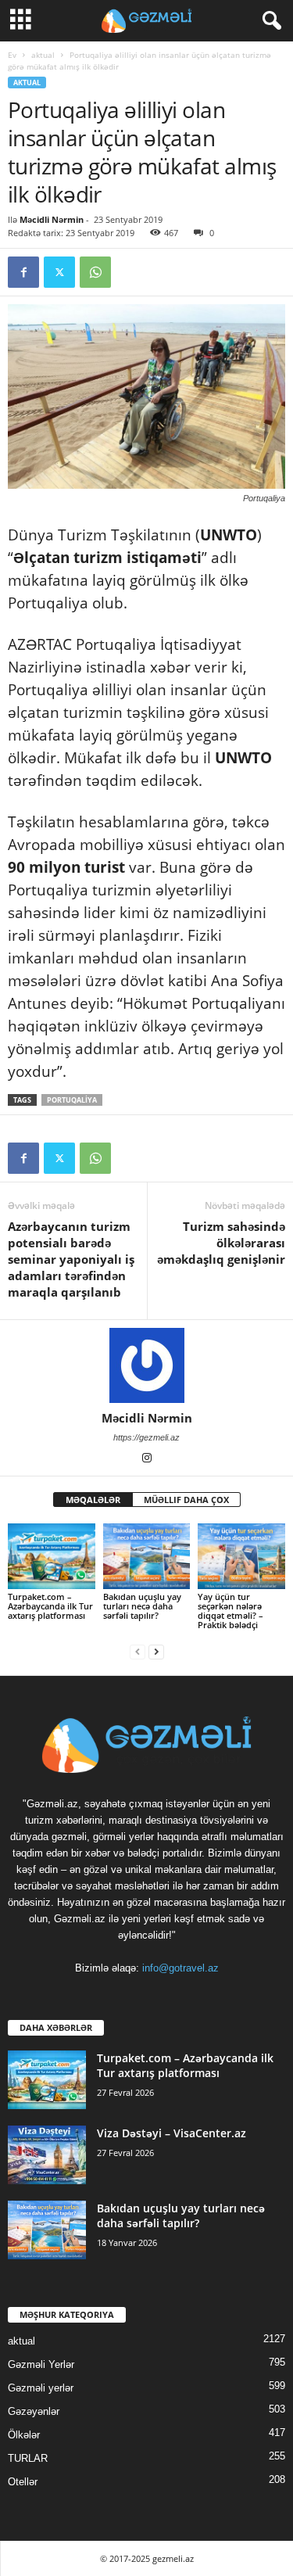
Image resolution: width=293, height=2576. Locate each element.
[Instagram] (147, 1459)
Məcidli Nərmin (52, 219)
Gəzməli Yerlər (41, 2364)
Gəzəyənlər (34, 2411)
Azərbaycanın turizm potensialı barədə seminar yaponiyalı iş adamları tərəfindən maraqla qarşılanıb (71, 1259)
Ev (12, 55)
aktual (43, 55)
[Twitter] (59, 272)
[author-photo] (146, 1365)
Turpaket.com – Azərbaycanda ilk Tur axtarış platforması (50, 1606)
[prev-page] (138, 1651)
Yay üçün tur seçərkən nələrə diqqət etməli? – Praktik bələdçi (230, 1611)
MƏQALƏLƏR (93, 1500)
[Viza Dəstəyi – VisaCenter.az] (47, 2155)
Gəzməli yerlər (41, 2388)
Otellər (23, 2482)
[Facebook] (23, 272)
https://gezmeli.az (146, 1437)
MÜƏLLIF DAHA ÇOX (186, 1500)
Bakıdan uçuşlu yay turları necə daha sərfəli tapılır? (142, 1606)
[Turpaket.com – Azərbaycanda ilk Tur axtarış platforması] (52, 1556)
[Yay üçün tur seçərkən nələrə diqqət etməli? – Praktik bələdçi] (241, 1556)
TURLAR (28, 2458)
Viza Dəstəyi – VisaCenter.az (172, 2133)
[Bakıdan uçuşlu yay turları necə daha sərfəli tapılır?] (147, 1556)
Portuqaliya (72, 1100)
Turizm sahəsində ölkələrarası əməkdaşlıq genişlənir (221, 1243)
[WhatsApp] (95, 272)
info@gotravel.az (180, 1968)
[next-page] (156, 1651)
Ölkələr (24, 2435)
